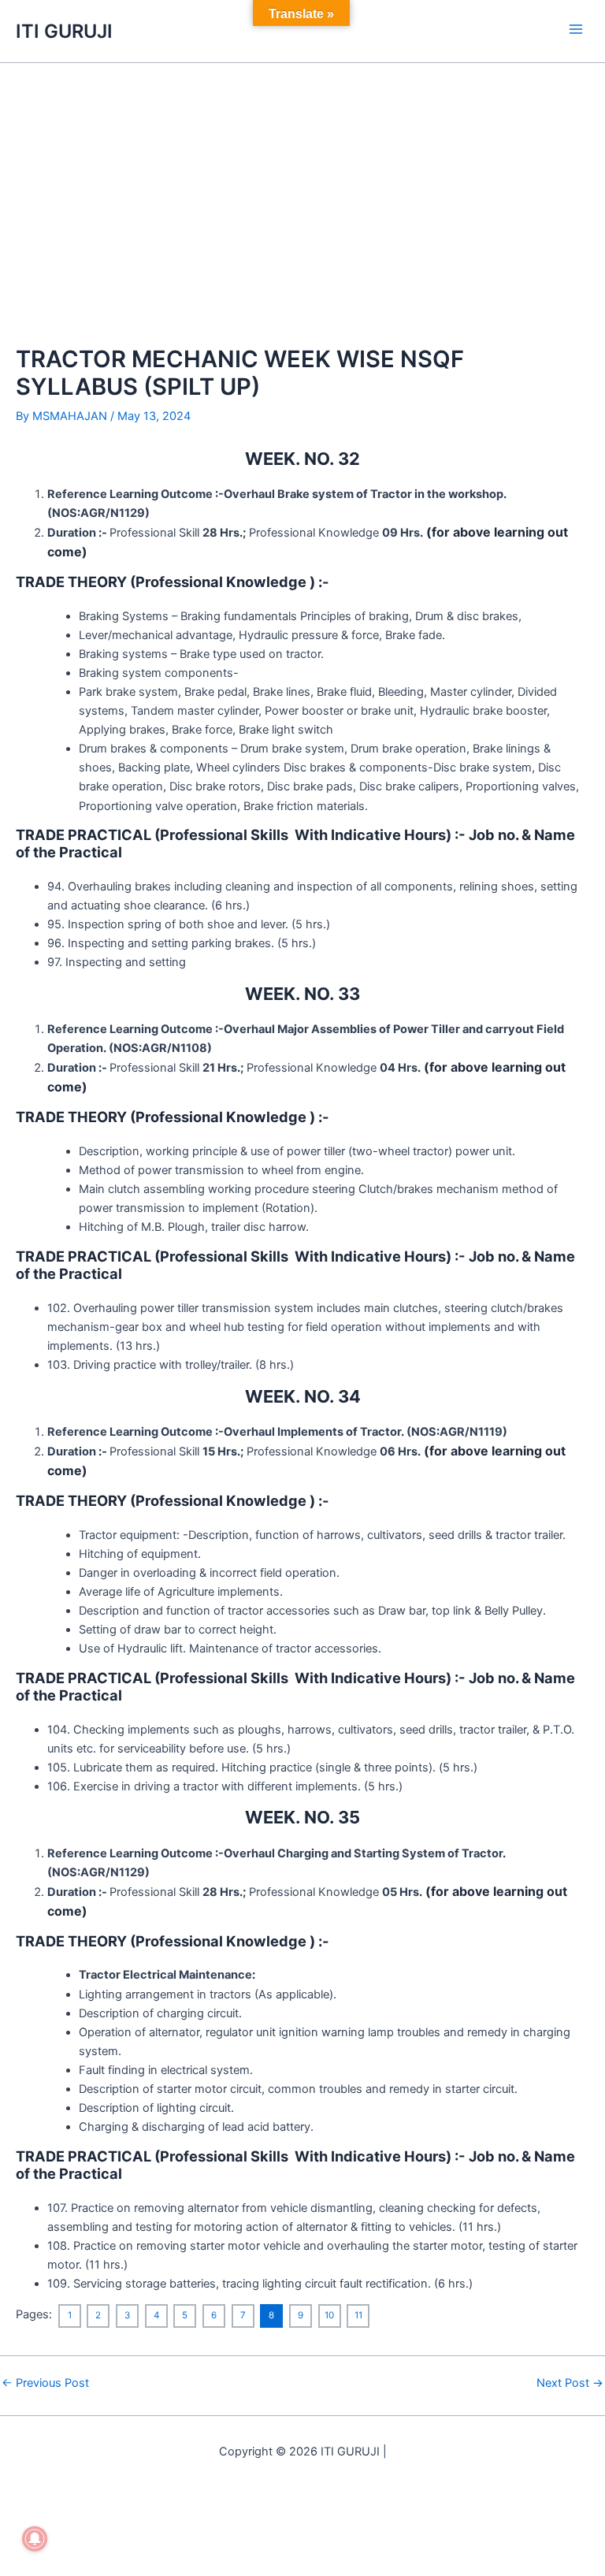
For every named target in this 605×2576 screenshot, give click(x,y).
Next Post (570, 2383)
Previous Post (45, 2383)
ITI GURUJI (64, 31)
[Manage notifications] (35, 2539)
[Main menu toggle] (576, 29)
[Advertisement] (302, 181)
